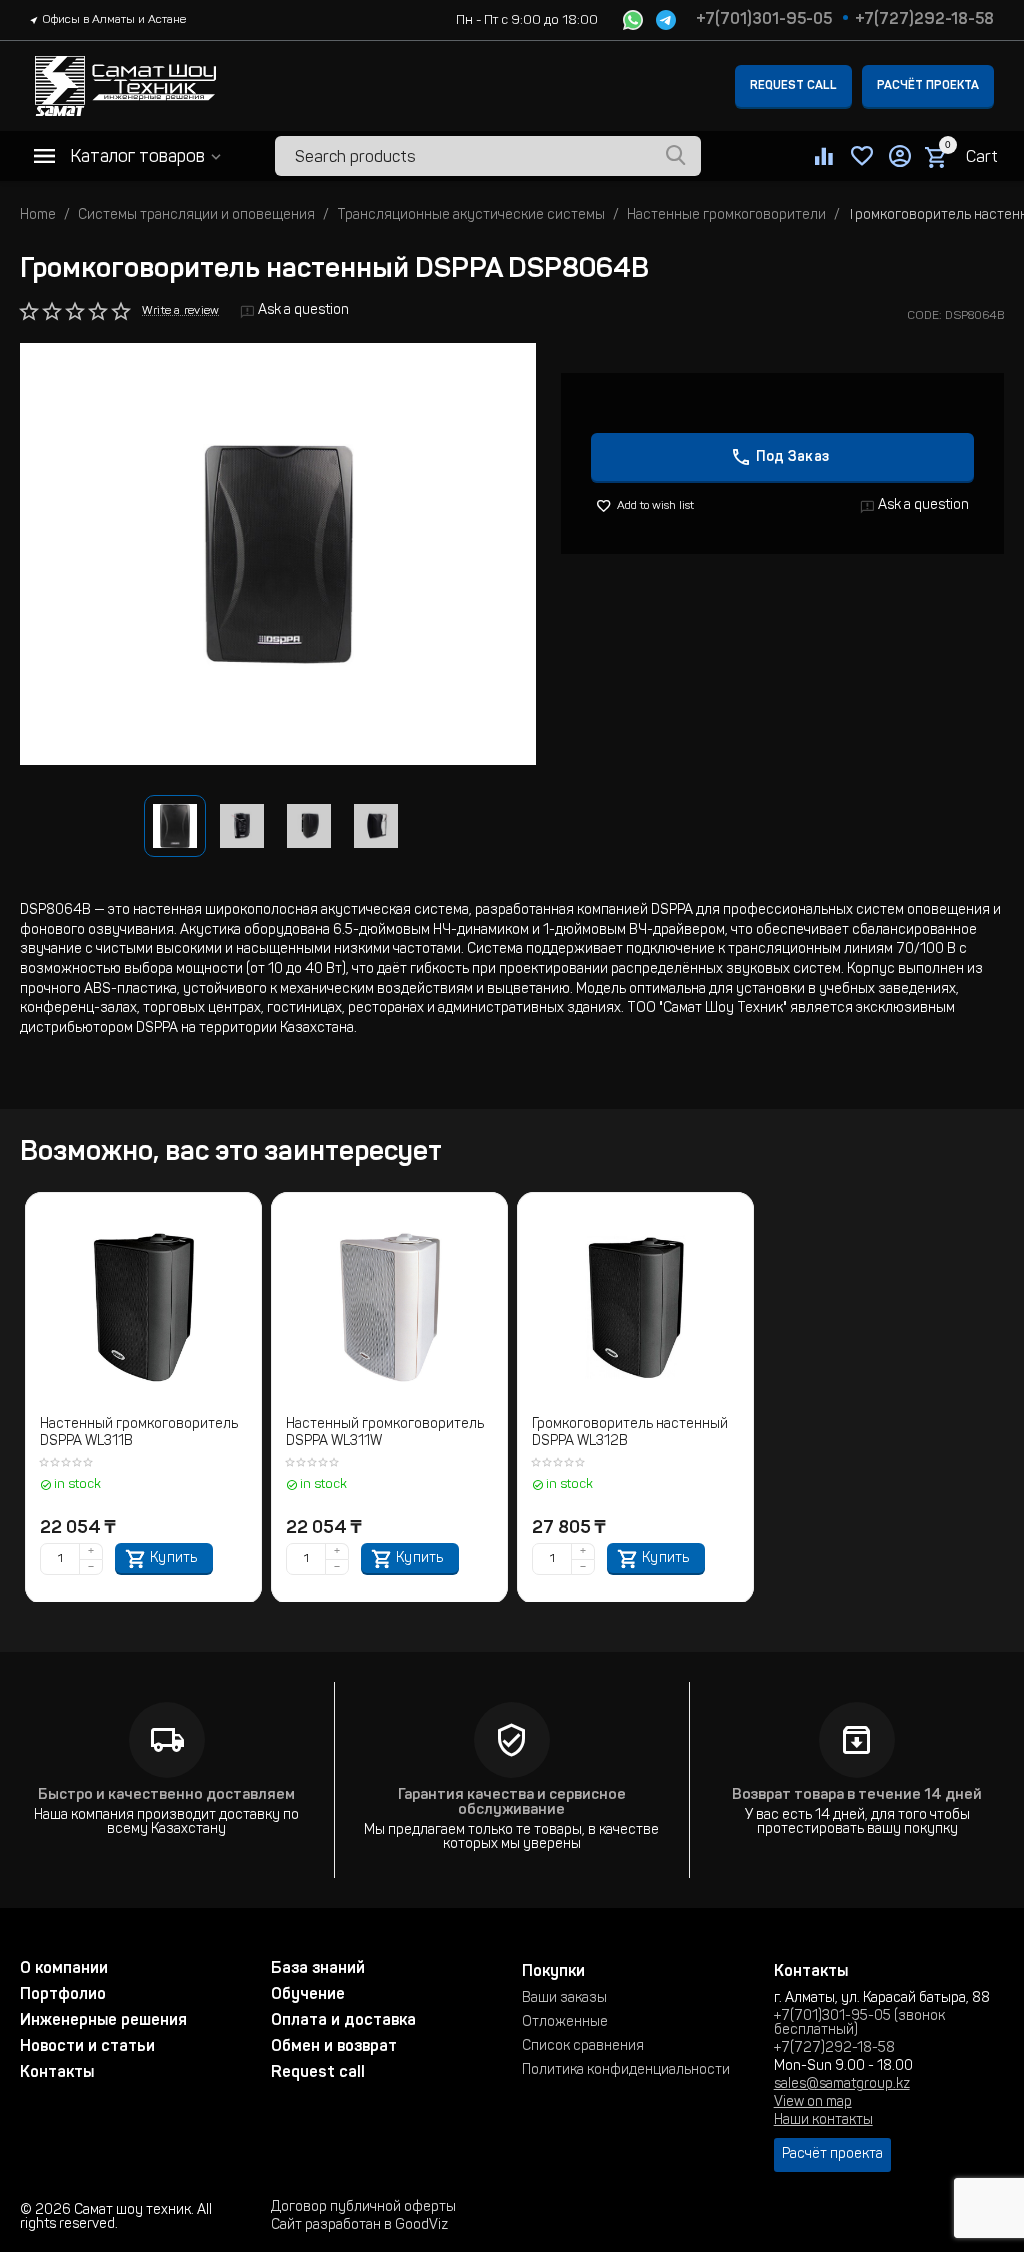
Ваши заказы (564, 1999)
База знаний (318, 1969)
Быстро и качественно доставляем (166, 1795)
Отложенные (565, 2023)
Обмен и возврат (334, 2047)
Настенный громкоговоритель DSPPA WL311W (385, 1433)
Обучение (308, 1995)
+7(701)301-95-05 (764, 20)
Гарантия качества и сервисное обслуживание (512, 1803)
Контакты (57, 2073)
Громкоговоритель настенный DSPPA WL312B (630, 1433)
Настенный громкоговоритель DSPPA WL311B (139, 1433)
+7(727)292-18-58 (924, 20)
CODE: (924, 316)
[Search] (676, 156)
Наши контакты (823, 2121)
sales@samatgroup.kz (842, 2085)
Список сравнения (583, 2047)
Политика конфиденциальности (626, 2071)
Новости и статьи (87, 2047)
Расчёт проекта (928, 86)
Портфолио (63, 1995)
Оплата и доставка (343, 2021)
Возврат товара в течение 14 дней (857, 1795)
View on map (813, 2103)
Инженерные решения (103, 2021)
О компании (64, 1969)
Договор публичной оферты (363, 2208)
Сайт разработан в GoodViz (359, 2226)
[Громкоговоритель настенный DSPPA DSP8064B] (278, 554)
